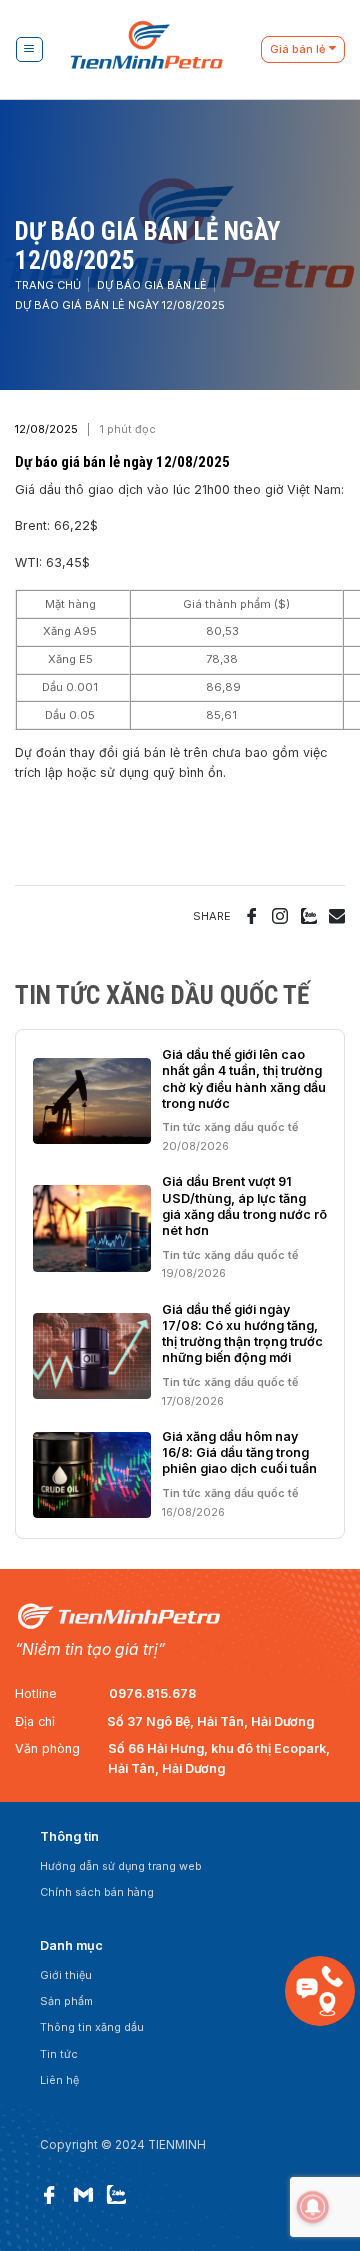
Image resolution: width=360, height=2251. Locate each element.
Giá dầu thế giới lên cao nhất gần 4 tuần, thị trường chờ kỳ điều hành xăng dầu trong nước (244, 1079)
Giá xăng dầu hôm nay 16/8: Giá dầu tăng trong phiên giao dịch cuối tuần (239, 1453)
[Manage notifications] (313, 2207)
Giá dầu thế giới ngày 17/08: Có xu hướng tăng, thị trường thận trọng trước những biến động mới (242, 1334)
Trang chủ (48, 285)
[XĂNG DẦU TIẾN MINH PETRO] (160, 50)
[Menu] (29, 49)
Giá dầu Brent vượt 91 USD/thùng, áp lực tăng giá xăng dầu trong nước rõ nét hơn (244, 1206)
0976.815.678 (152, 1693)
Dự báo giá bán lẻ (152, 285)
